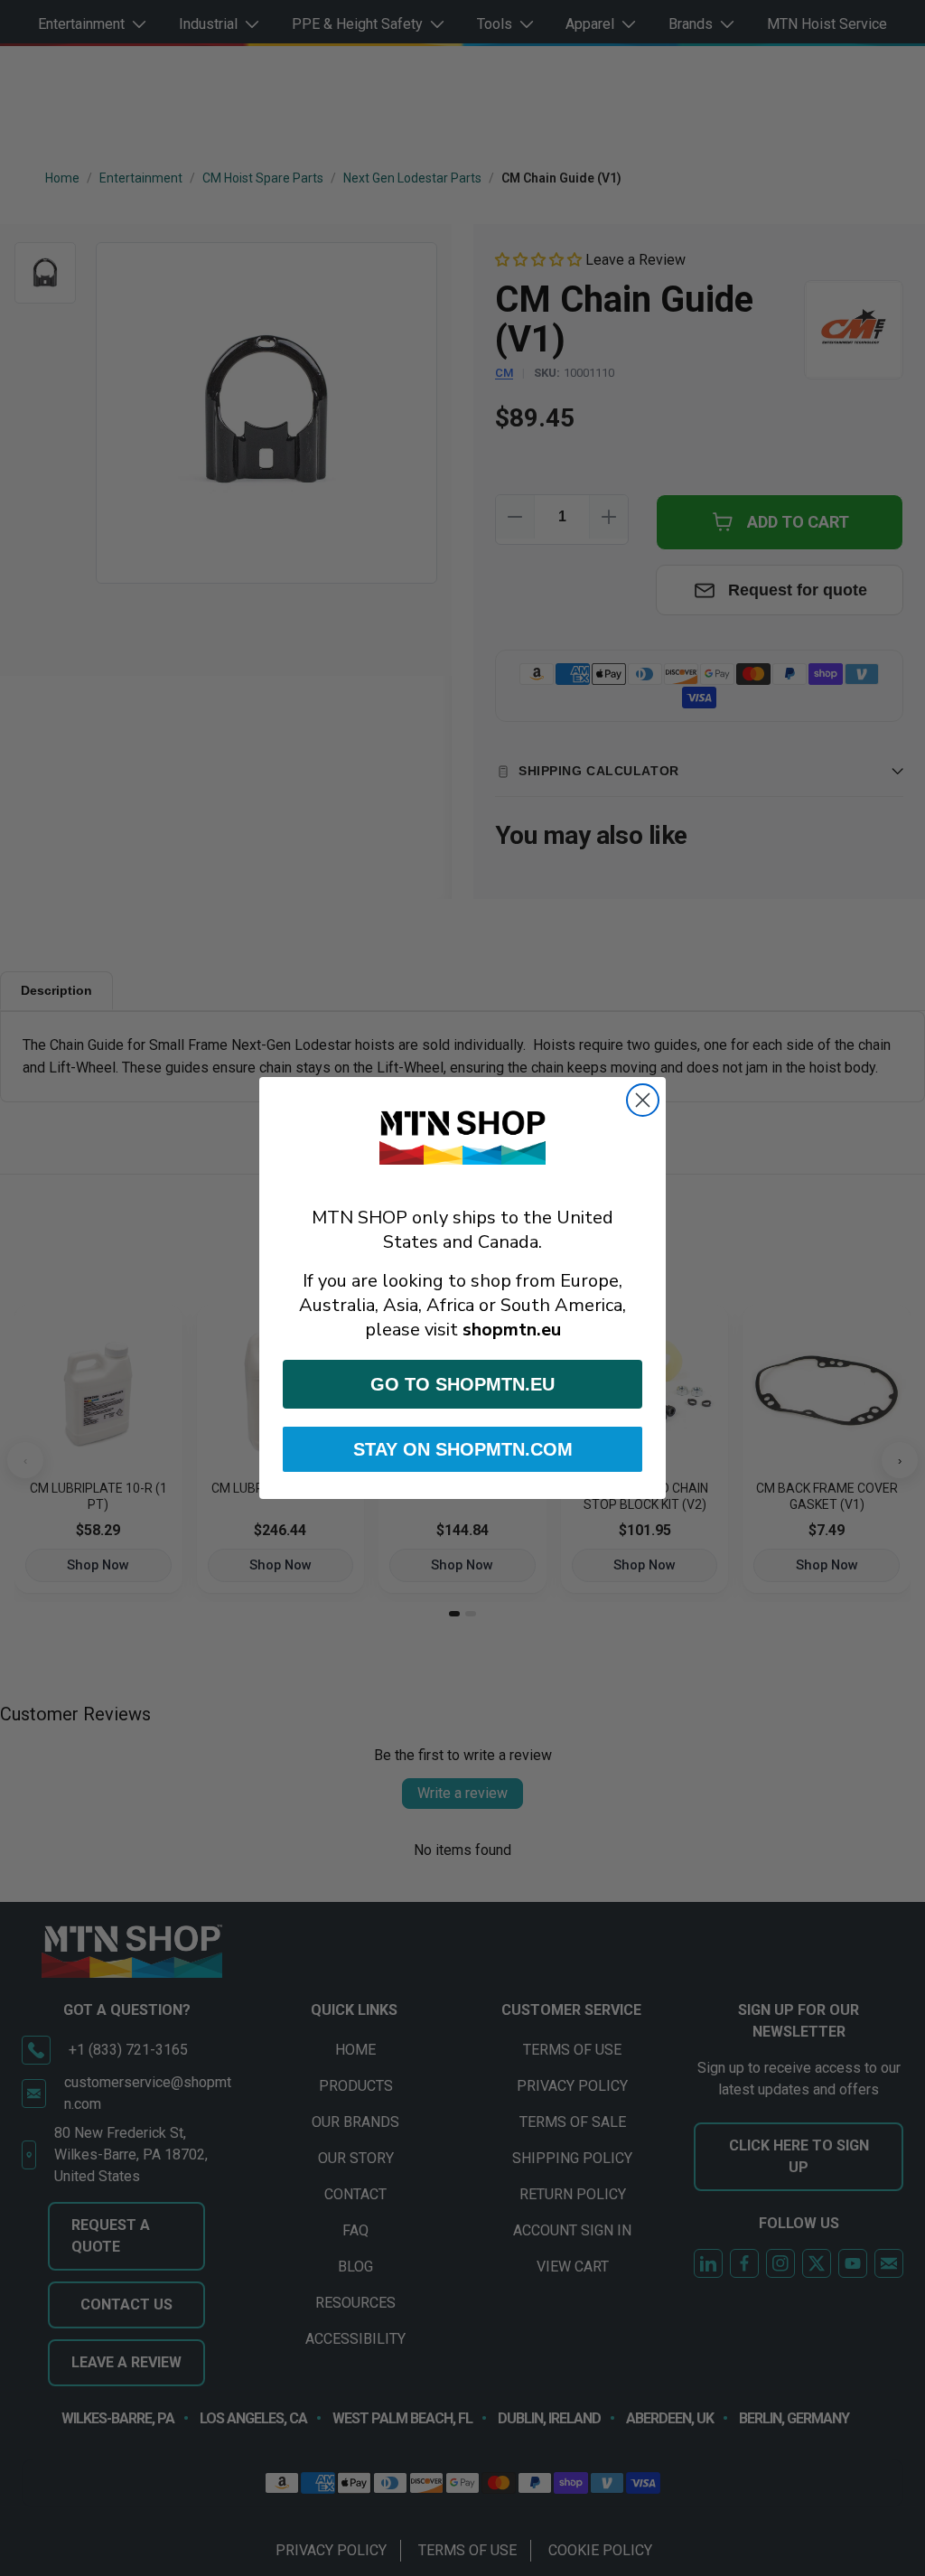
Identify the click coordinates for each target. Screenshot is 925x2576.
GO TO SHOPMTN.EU (462, 1384)
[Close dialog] (643, 1100)
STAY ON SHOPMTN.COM (463, 1449)
